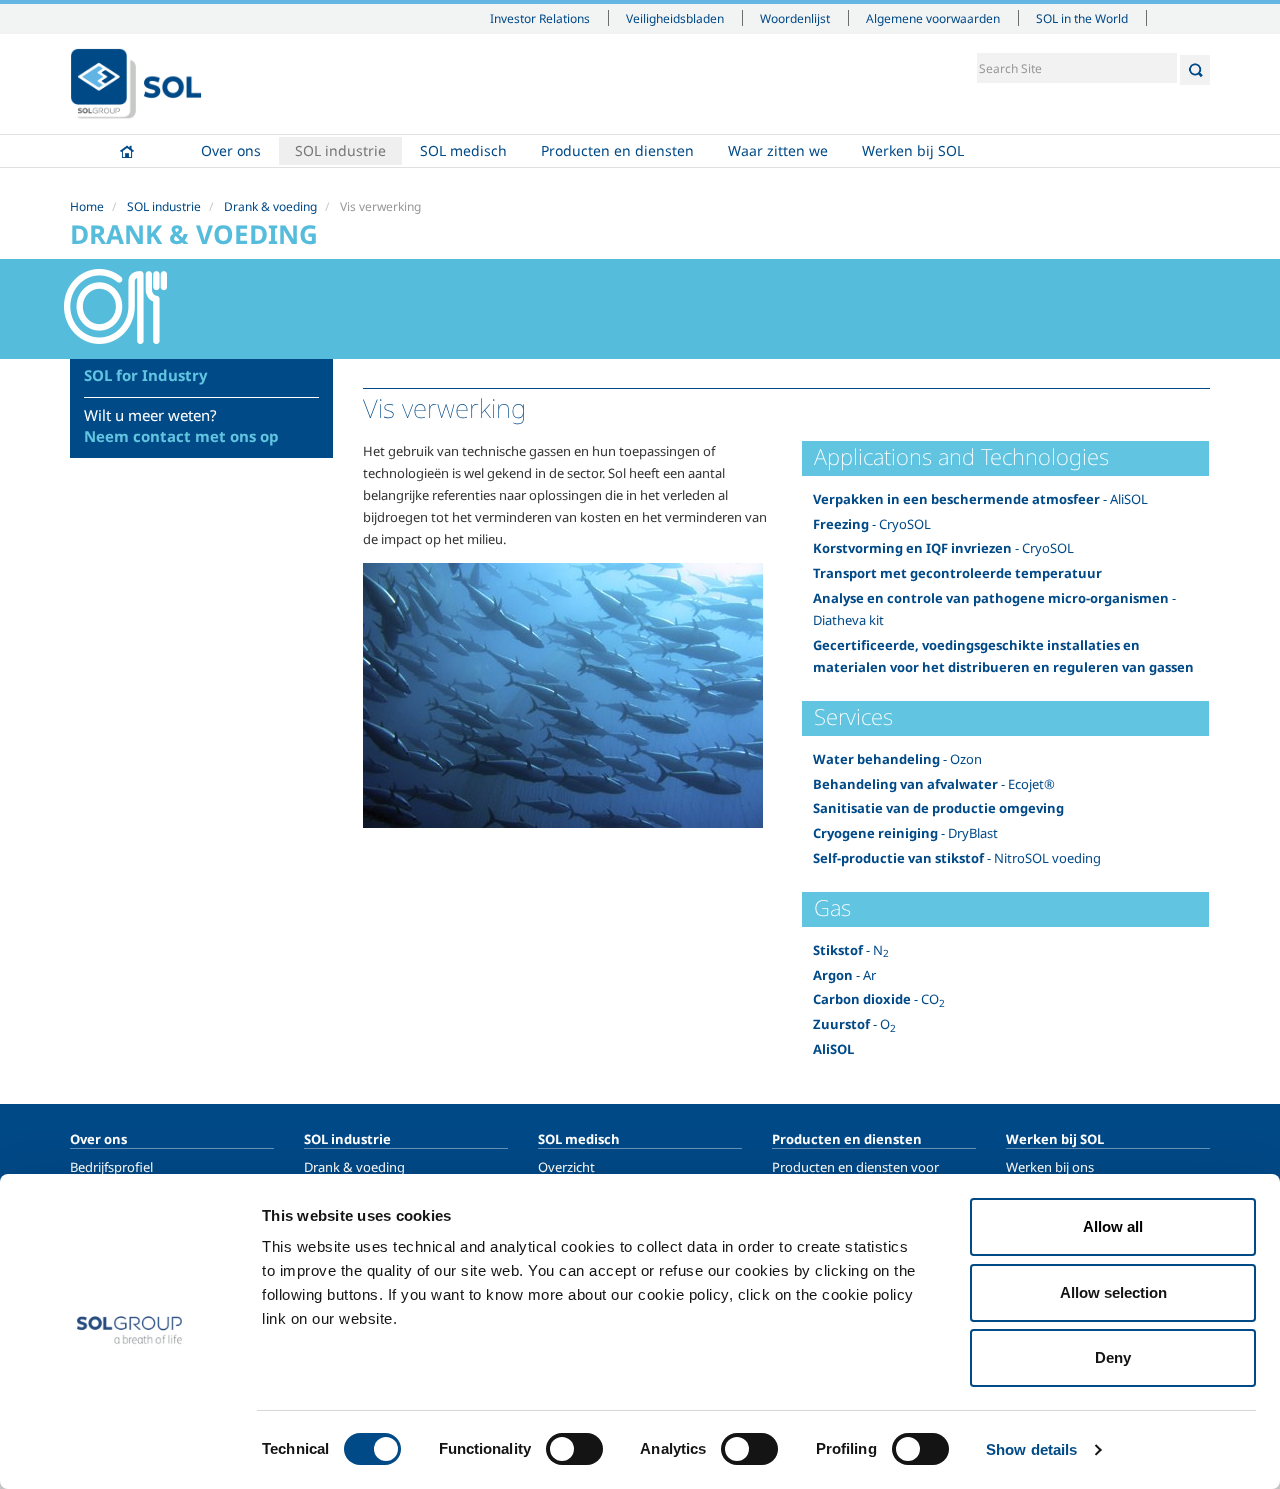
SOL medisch (463, 150)
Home (127, 151)
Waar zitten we (778, 150)
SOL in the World (1082, 18)
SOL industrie (340, 150)
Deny (1113, 1357)
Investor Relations (540, 18)
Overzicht (566, 1167)
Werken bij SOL (913, 150)
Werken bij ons (1050, 1167)
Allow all (1113, 1226)
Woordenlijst (795, 18)
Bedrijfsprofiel (111, 1167)
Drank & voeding (270, 206)
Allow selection (1113, 1292)
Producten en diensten (617, 150)
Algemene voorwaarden (933, 18)
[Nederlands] (136, 84)
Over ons (231, 150)
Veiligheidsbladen (675, 18)
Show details (1031, 1449)
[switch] (574, 1449)
